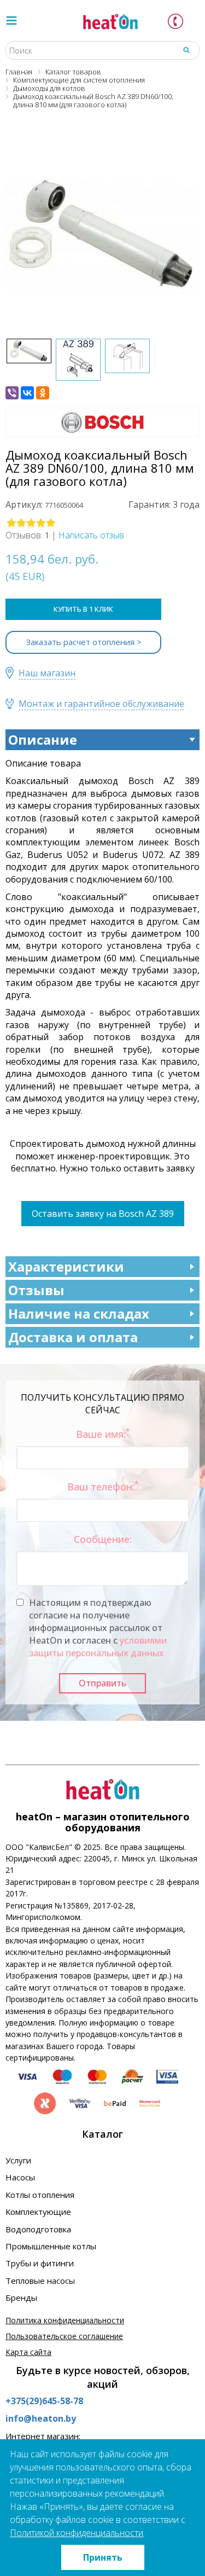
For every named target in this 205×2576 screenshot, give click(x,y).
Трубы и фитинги (40, 2263)
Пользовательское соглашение (64, 2336)
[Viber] (12, 393)
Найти (186, 50)
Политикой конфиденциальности (77, 2533)
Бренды (21, 2297)
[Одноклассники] (43, 393)
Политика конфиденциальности (65, 2320)
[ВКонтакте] (27, 393)
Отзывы (36, 1290)
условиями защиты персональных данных (98, 1647)
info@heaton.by (41, 2418)
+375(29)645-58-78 (44, 2401)
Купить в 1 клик (83, 609)
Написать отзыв (91, 535)
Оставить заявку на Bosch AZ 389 (103, 1214)
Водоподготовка (38, 2229)
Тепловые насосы (40, 2281)
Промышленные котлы (51, 2246)
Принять (103, 2557)
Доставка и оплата (73, 1337)
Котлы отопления (40, 2195)
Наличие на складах (79, 1313)
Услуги (18, 2160)
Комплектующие (38, 2212)
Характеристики (66, 1266)
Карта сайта (28, 2352)
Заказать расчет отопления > (84, 642)
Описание (43, 739)
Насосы (20, 2177)
